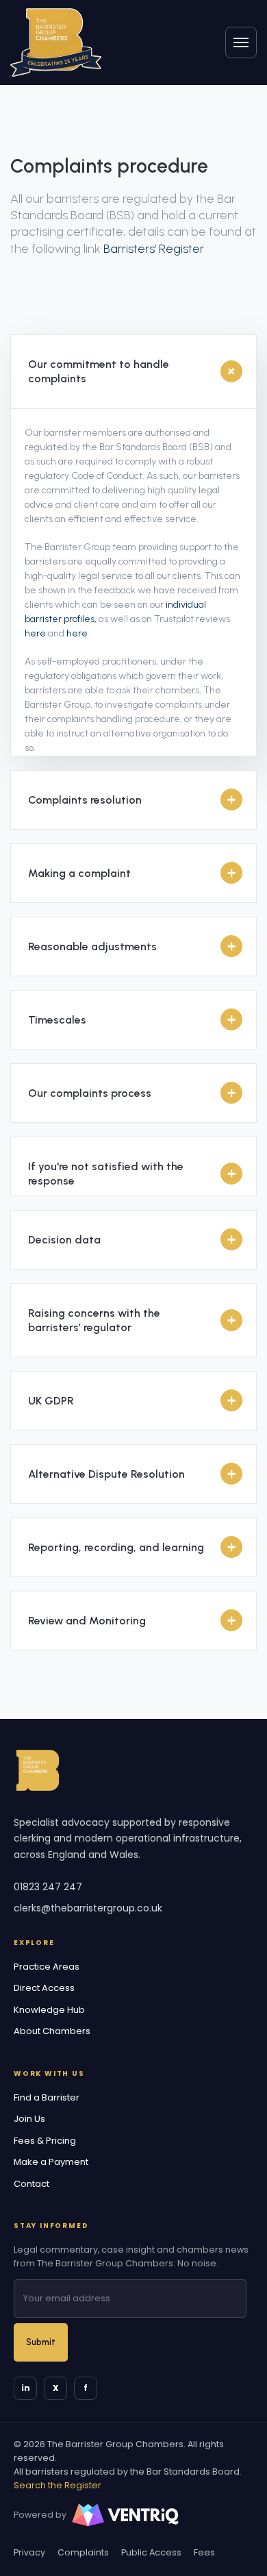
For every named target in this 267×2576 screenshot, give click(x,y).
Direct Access (44, 1988)
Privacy (29, 2552)
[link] (56, 42)
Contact (31, 2184)
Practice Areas (47, 1967)
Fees (204, 2552)
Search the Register (58, 2485)
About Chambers (52, 2031)
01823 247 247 (48, 1887)
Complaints (83, 2552)
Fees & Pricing (45, 2141)
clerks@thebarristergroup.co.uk (88, 1908)
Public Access (151, 2552)
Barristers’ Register (154, 249)
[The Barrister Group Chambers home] (38, 1770)
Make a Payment (51, 2162)
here (35, 633)
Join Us (29, 2119)
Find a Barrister (47, 2097)
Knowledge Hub (49, 2010)
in (26, 2388)
